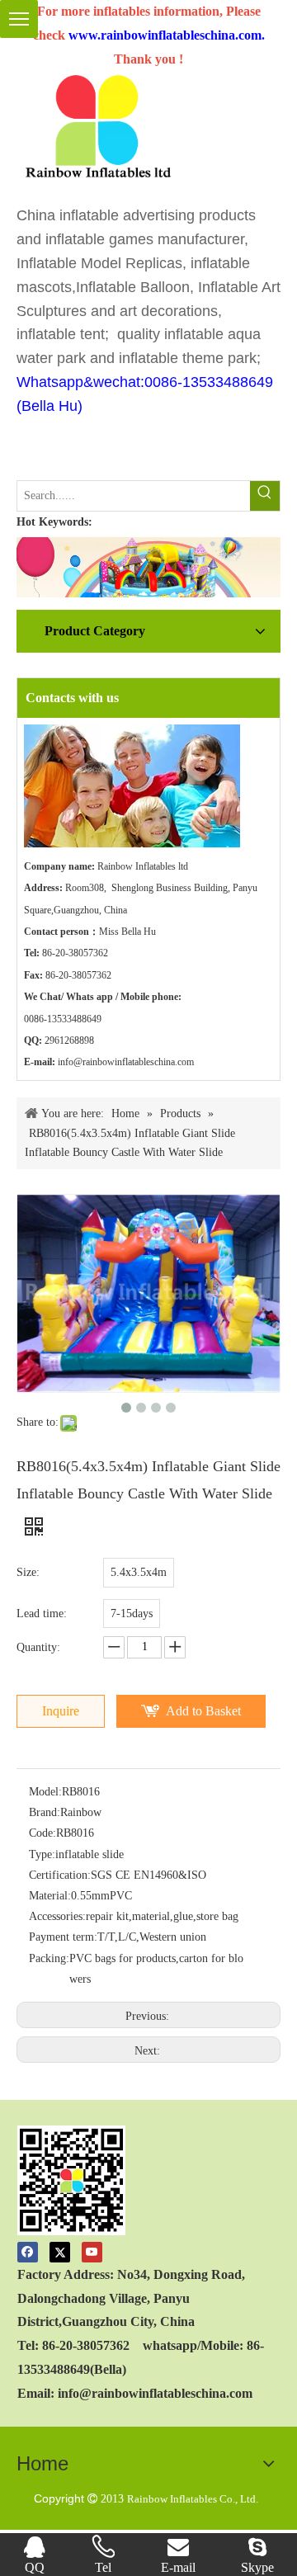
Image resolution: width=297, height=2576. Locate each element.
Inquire (61, 1711)
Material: (50, 1896)
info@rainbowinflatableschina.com (126, 1062)
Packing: (49, 1958)
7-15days (132, 1614)
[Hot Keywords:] (265, 496)
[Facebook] (28, 2251)
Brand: (45, 1812)
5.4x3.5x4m (139, 1572)
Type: (42, 1854)
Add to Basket (203, 1711)
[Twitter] (60, 2251)
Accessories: (57, 1916)
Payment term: (63, 1937)
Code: (42, 1833)
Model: (45, 1792)
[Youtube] (92, 2251)
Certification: (60, 1875)
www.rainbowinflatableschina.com (165, 35)
